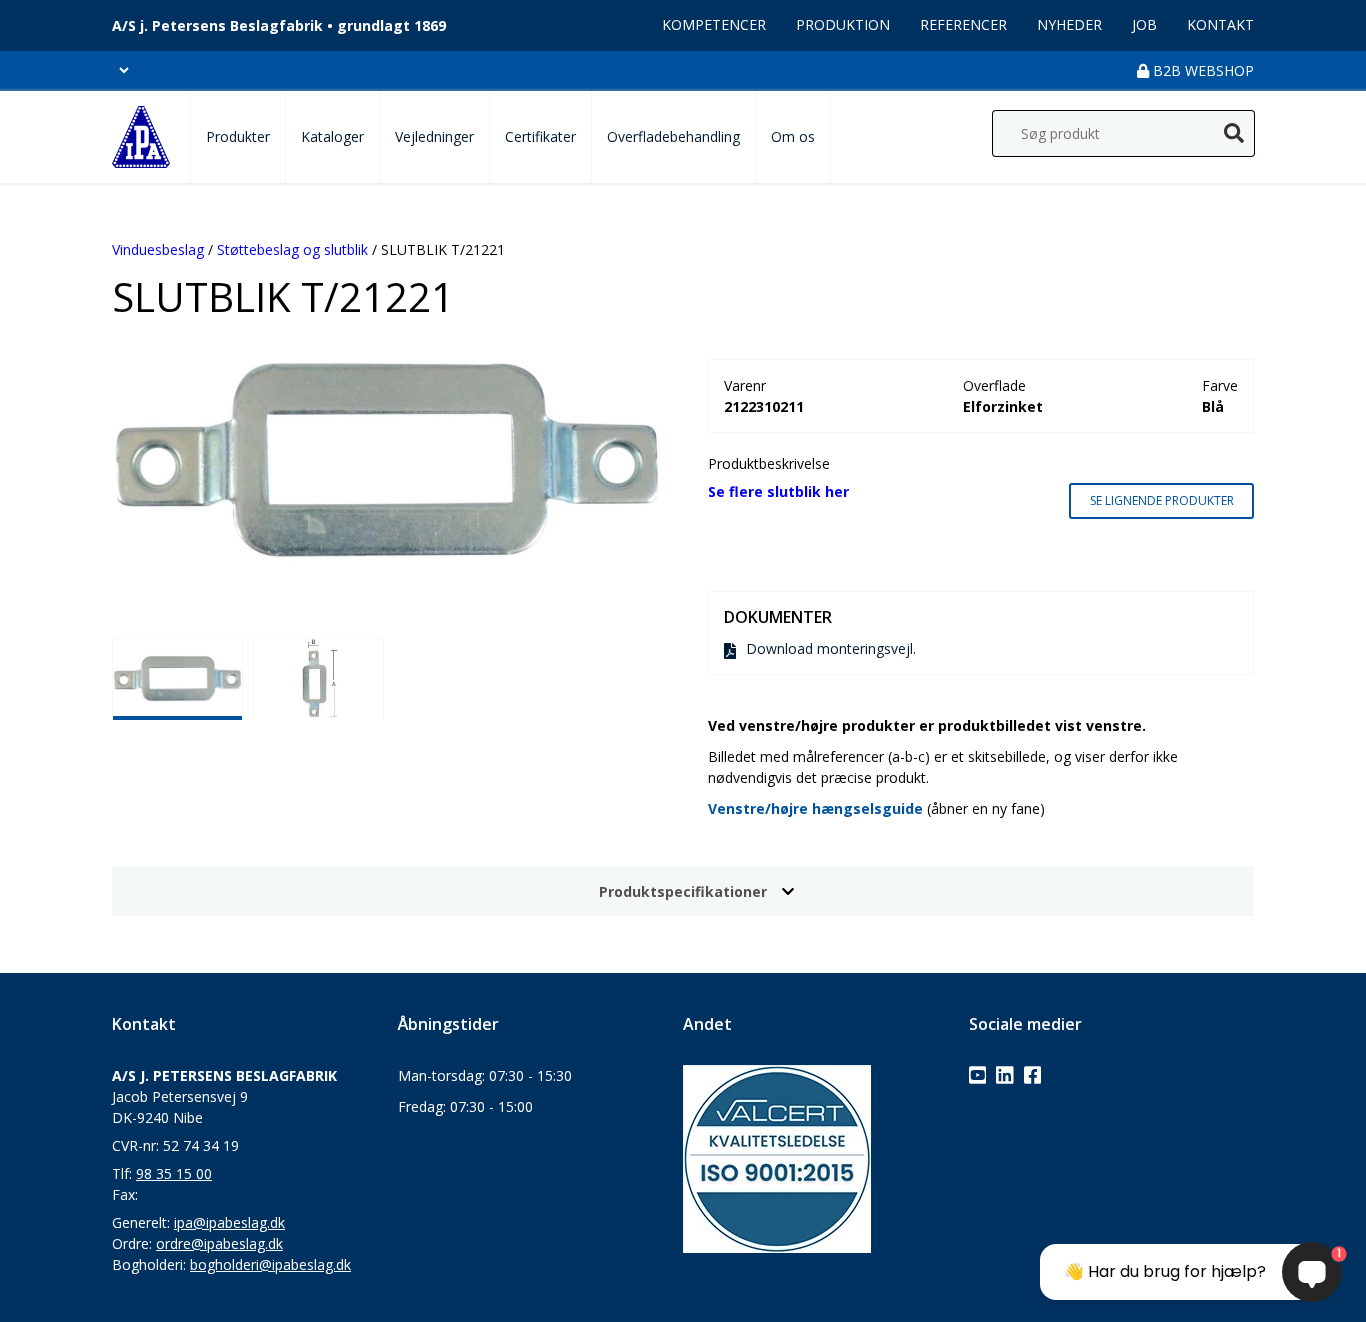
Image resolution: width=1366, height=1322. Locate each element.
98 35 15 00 (174, 1173)
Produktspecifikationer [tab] (683, 891)
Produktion (843, 24)
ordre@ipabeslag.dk (219, 1243)
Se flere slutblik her (778, 491)
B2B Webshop (1201, 70)
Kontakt (1220, 24)
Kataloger (332, 136)
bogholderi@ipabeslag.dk (270, 1264)
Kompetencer (714, 24)
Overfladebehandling (673, 136)
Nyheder (1069, 24)
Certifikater (540, 136)
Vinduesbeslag (158, 249)
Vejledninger (434, 136)
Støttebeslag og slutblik (292, 249)
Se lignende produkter (1162, 500)
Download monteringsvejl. (831, 648)
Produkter (238, 136)
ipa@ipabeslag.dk (229, 1222)
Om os (793, 136)
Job (1144, 24)
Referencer (963, 24)
